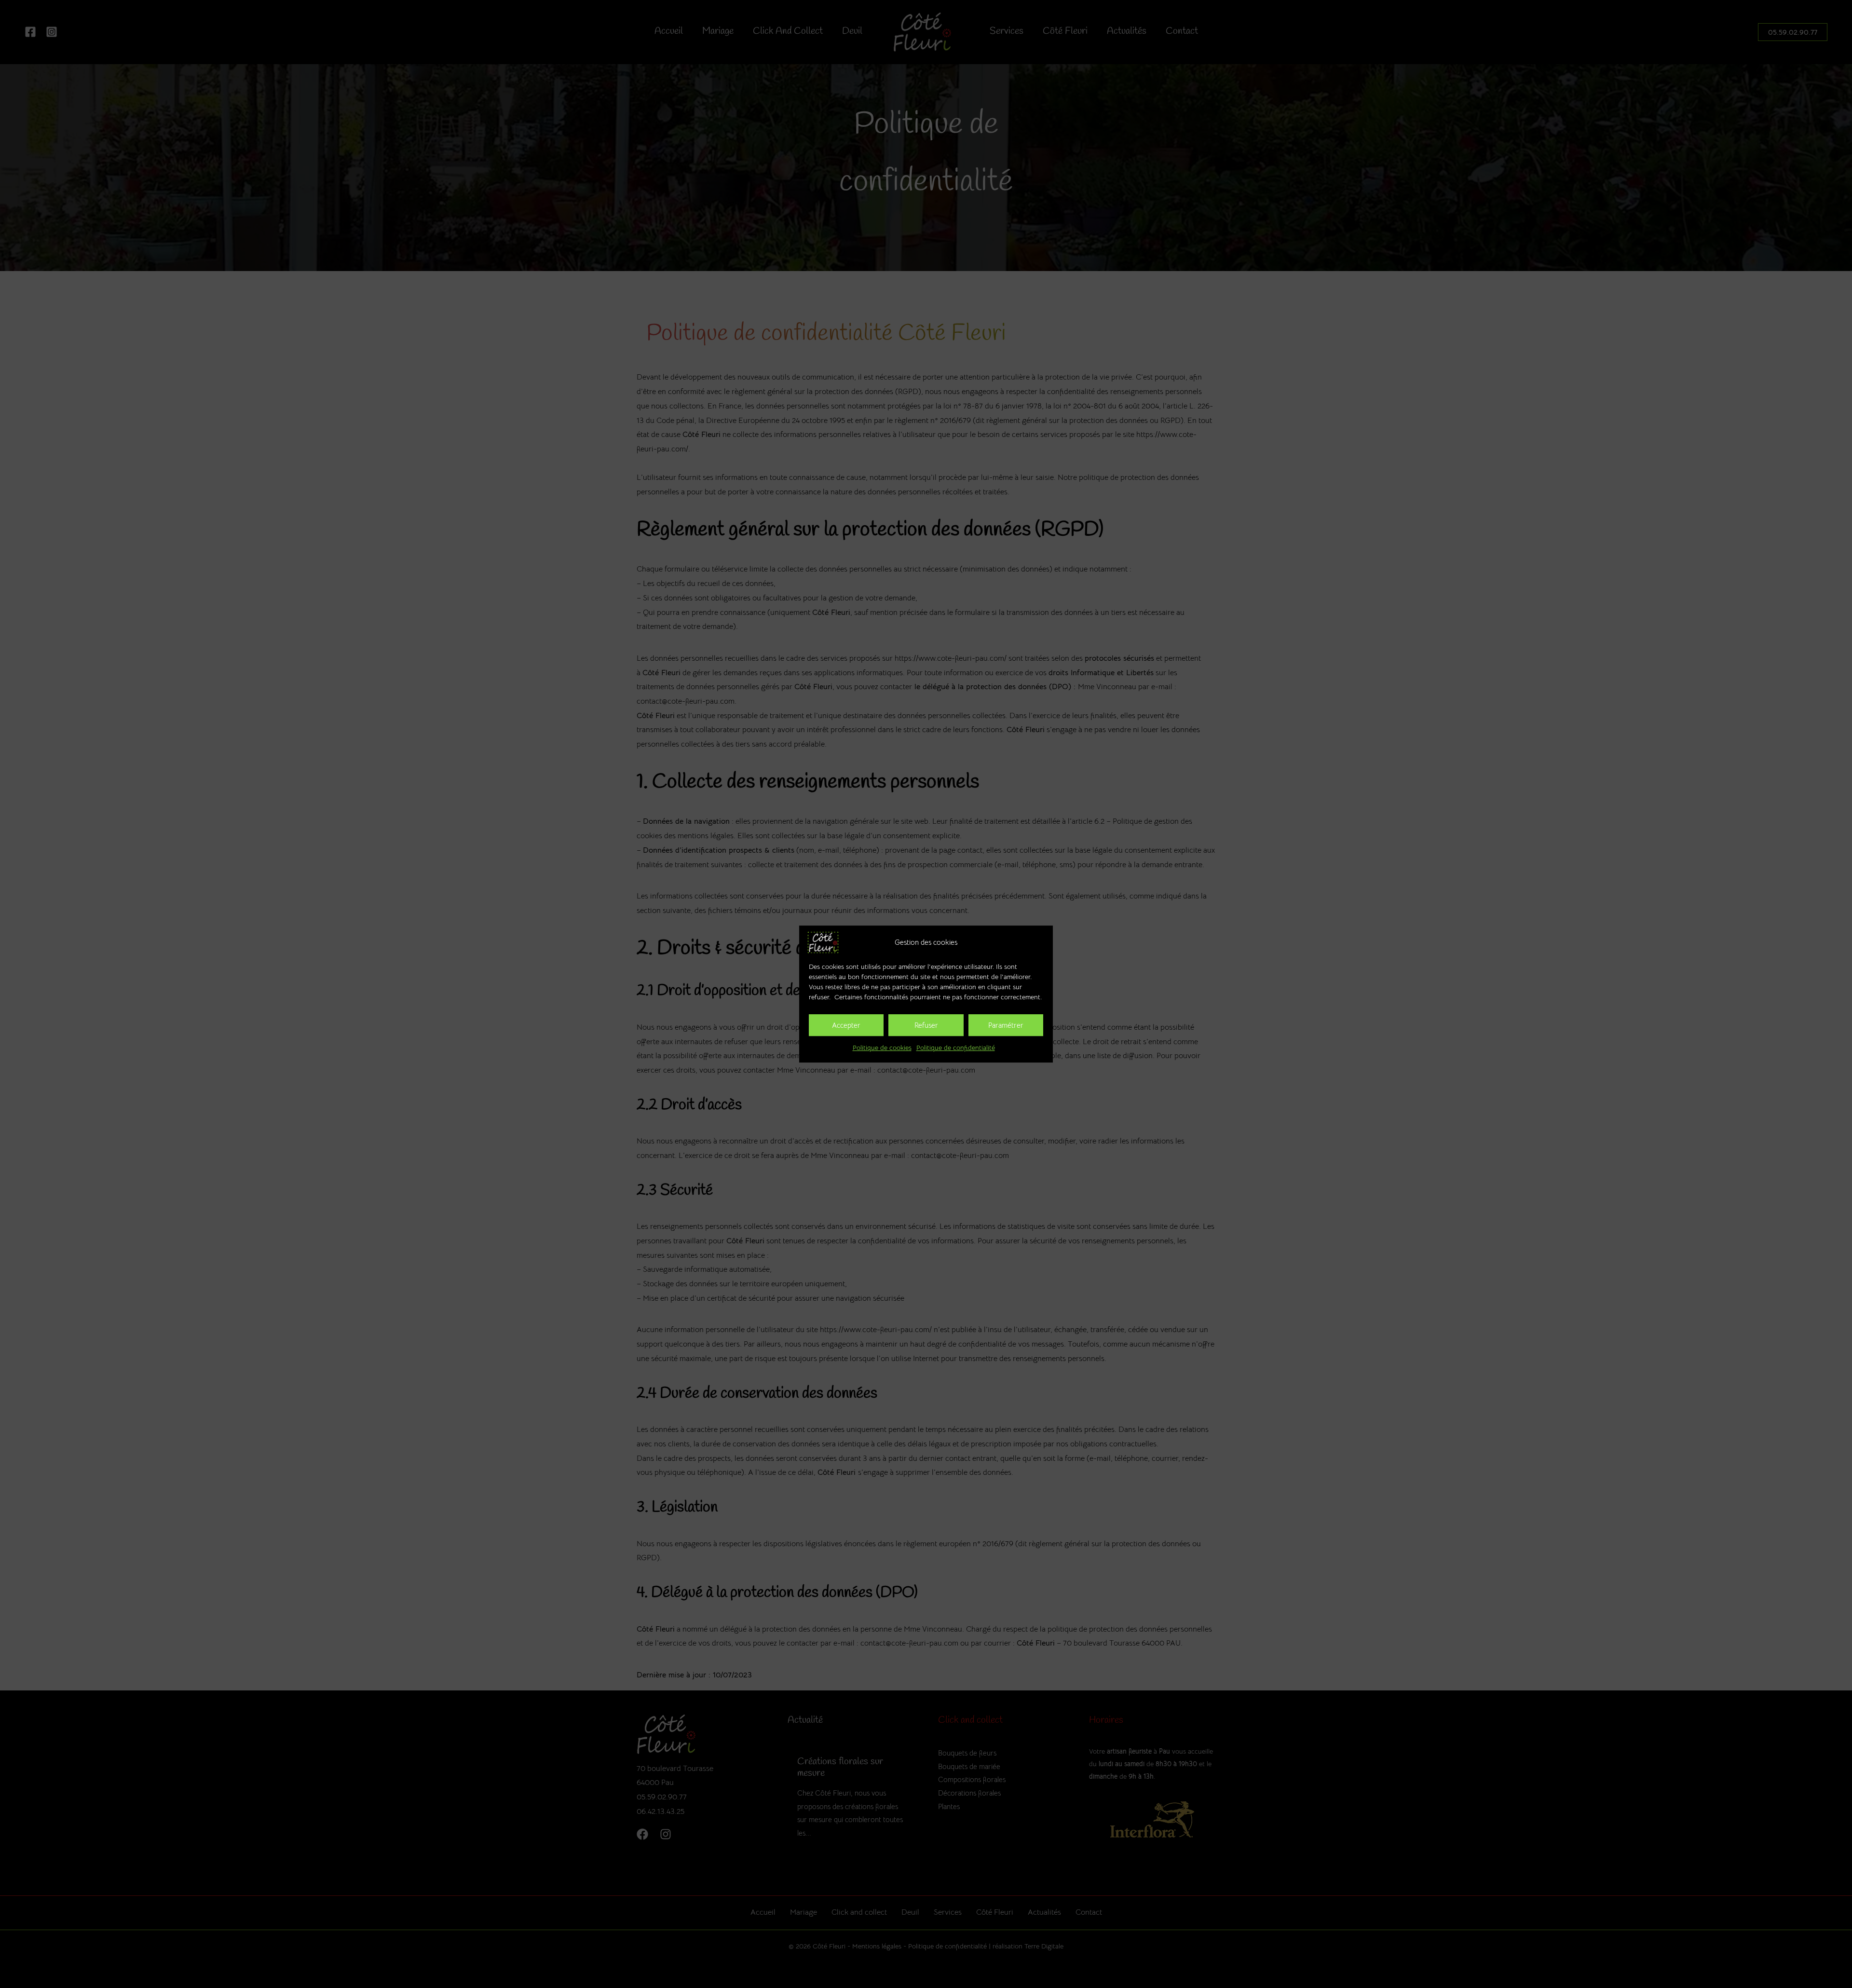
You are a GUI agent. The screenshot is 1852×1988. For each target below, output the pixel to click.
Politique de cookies (882, 1048)
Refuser (926, 1025)
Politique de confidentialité (956, 1048)
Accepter (846, 1025)
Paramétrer (1006, 1025)
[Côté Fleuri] (823, 942)
